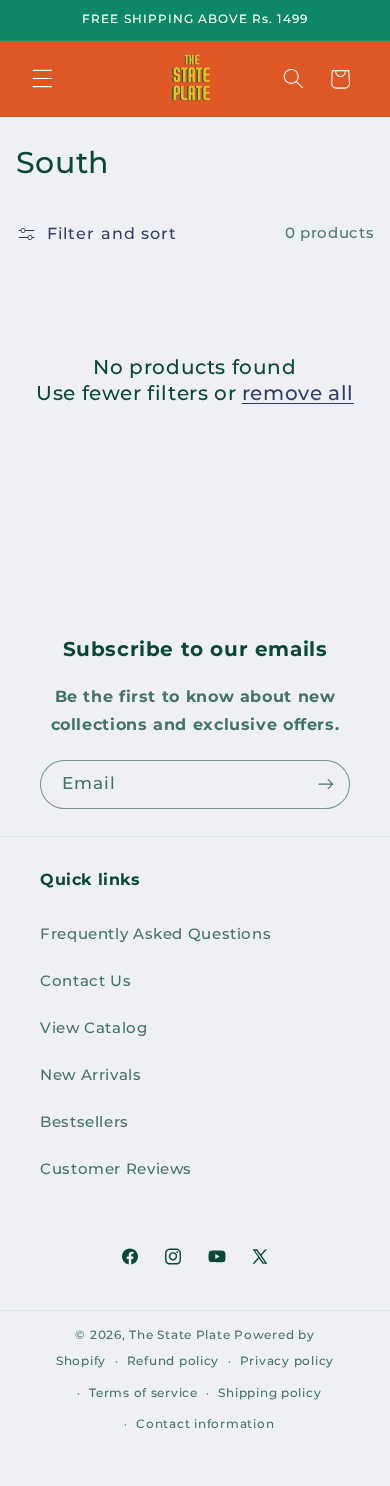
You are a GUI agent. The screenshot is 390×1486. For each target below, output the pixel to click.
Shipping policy (269, 1393)
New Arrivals (91, 1075)
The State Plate (179, 1335)
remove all (298, 393)
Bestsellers (84, 1122)
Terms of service (143, 1393)
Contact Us (85, 981)
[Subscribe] (326, 784)
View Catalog (94, 1028)
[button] (42, 79)
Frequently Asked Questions (155, 934)
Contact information (205, 1424)
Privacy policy (287, 1361)
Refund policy (173, 1361)
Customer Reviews (116, 1169)
